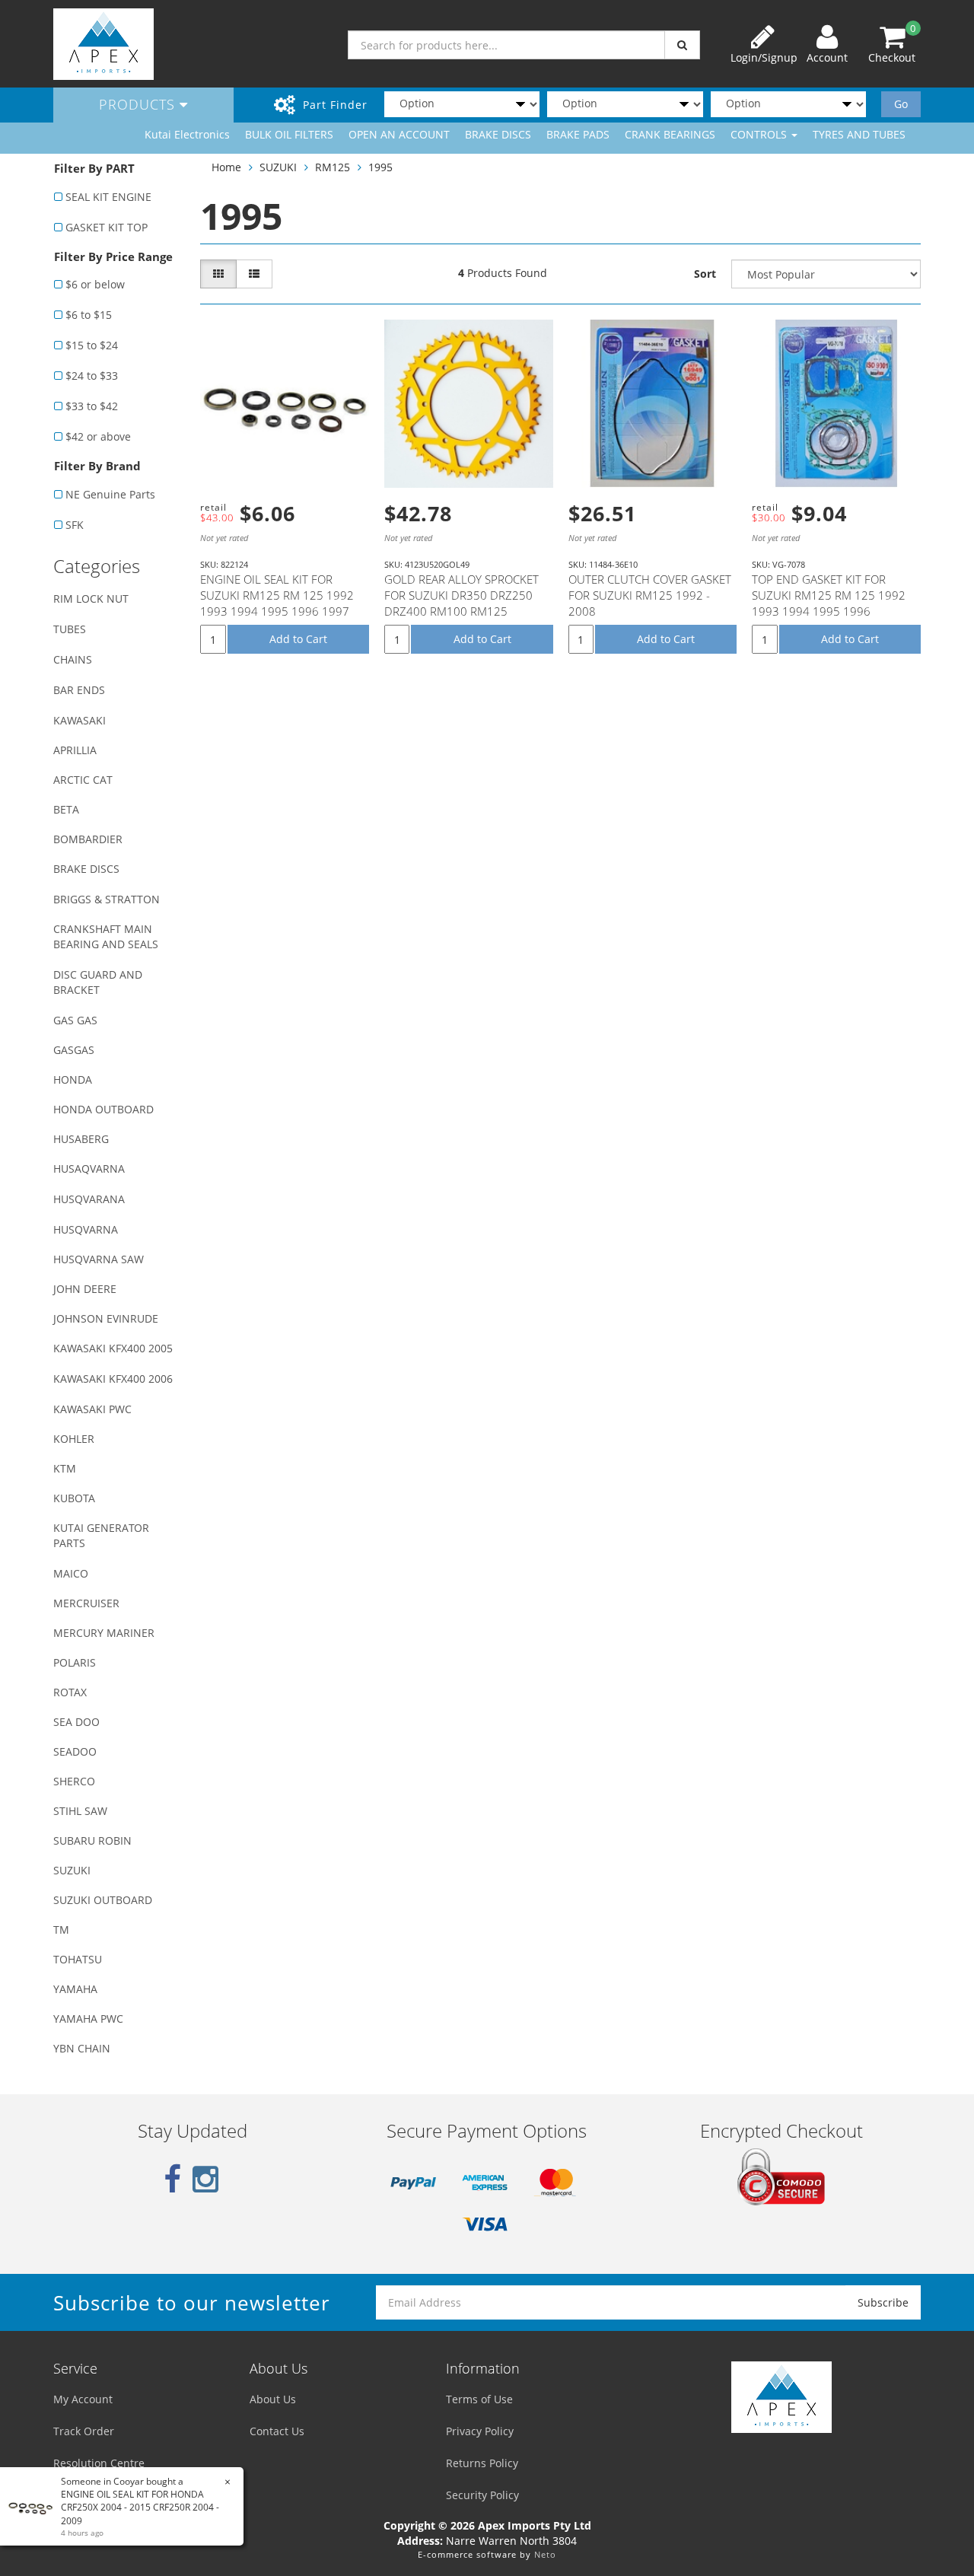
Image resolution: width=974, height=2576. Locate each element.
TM (61, 1930)
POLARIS (75, 1662)
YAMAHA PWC (88, 2019)
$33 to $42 (92, 406)
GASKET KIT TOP (107, 227)
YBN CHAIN (82, 2048)
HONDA (73, 1079)
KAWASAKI (80, 720)
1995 (380, 167)
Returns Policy (482, 2463)
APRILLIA (75, 750)
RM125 (333, 167)
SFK (75, 525)
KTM (65, 1468)
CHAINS (73, 659)
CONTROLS (760, 134)
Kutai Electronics (187, 134)
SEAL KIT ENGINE (108, 197)
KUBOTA (74, 1498)
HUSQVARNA (86, 1229)
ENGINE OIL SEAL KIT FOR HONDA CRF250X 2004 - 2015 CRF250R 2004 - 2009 (140, 2507)
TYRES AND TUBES (859, 134)
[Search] (682, 45)
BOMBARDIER (88, 839)
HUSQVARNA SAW (99, 1259)
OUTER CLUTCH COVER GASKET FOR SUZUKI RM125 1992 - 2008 (650, 595)
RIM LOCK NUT (91, 599)
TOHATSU (78, 1959)
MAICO (71, 1573)
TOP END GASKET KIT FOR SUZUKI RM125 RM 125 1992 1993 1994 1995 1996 (829, 595)
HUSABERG (81, 1139)
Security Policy (482, 2495)
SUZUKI (72, 1870)
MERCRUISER (86, 1603)
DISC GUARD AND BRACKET (98, 982)
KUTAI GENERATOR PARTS (101, 1535)
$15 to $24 (92, 345)
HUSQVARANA (89, 1199)
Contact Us (277, 2431)
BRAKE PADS (578, 134)
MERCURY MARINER (104, 1633)
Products (139, 104)
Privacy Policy (480, 2431)
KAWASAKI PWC (92, 1409)
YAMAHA (75, 1989)
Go (901, 104)
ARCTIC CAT (83, 780)
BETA (66, 809)
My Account (83, 2399)
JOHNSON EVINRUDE (106, 1318)
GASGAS (74, 1050)
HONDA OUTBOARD (103, 1109)
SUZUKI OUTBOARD (103, 1900)
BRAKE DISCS (498, 134)
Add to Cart (298, 639)
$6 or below (95, 284)
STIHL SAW (80, 1811)
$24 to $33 (92, 376)
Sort (705, 274)
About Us (273, 2399)
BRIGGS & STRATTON (107, 899)
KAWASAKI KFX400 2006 (113, 1379)
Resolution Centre (99, 2463)
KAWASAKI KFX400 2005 (113, 1348)
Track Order (84, 2431)
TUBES (70, 629)
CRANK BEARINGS (670, 134)
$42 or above (98, 436)
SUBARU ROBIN (92, 1840)
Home (226, 167)
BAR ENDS (79, 690)
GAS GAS (75, 1020)
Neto (545, 2554)
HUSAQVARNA (89, 1169)
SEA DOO (76, 1722)
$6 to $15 (89, 315)
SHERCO (74, 1781)
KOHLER (74, 1439)
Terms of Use (479, 2399)
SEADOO (75, 1751)
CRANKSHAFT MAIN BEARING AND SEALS (106, 936)
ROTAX (70, 1692)
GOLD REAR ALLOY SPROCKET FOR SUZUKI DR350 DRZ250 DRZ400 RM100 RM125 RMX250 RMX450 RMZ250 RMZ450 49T (462, 611)
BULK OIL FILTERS (289, 134)
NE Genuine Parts (110, 494)
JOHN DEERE (85, 1289)
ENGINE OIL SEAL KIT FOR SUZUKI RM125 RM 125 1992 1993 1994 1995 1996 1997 (277, 595)
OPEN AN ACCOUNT (399, 134)
